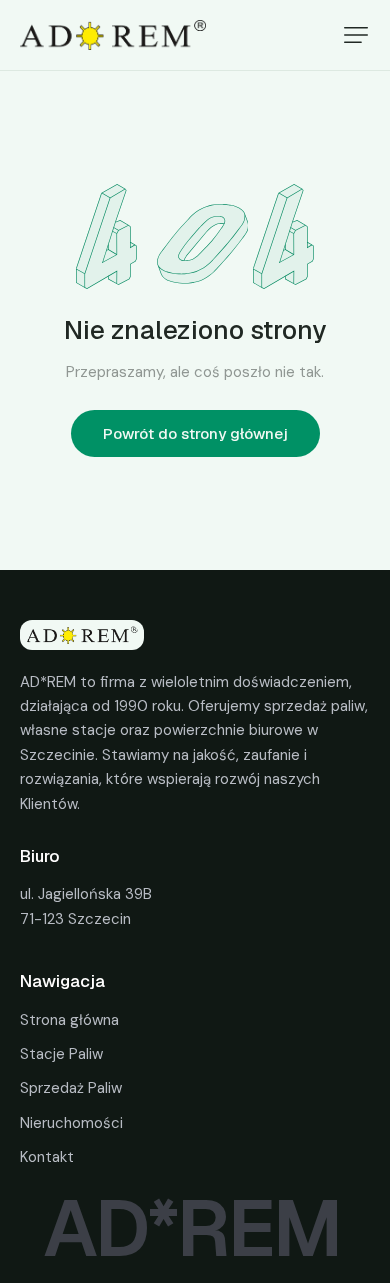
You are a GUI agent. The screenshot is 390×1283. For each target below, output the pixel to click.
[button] (356, 35)
